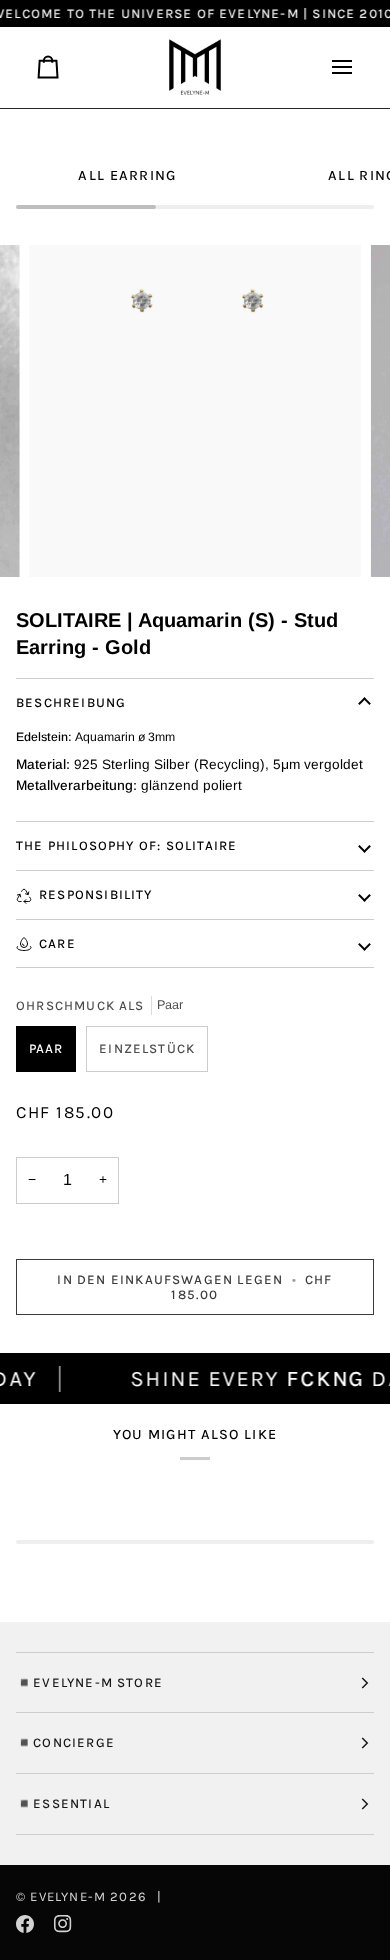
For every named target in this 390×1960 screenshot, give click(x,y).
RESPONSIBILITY (96, 894)
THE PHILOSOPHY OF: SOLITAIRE (126, 845)
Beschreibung (71, 702)
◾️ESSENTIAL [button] (63, 1803)
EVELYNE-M (68, 1896)
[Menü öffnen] (334, 67)
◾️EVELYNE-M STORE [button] (89, 1682)
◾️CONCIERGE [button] (65, 1742)
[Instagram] (63, 1924)
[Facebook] (25, 1924)
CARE (57, 943)
